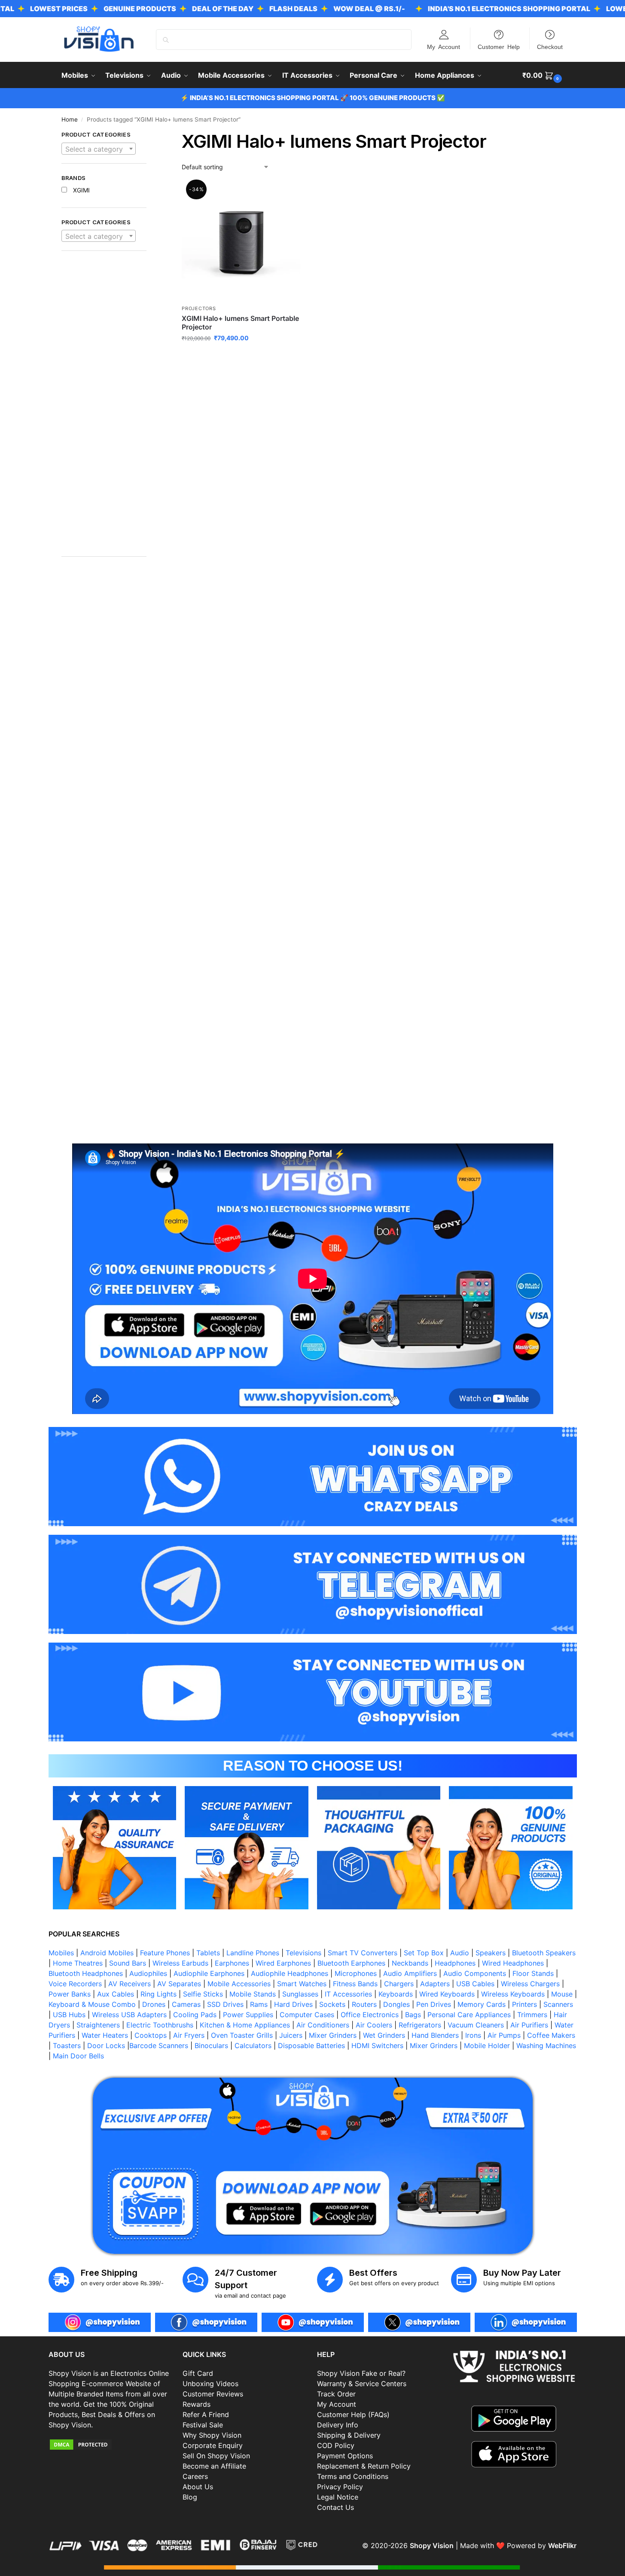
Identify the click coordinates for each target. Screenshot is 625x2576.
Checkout (550, 46)
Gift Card (198, 2373)
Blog (190, 2497)
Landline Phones (253, 1953)
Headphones (455, 1963)
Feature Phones (165, 1953)
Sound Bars (128, 1963)
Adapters (435, 1984)
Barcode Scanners (159, 2046)
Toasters (67, 2046)
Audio (460, 1953)
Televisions (303, 1953)
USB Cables (475, 1984)
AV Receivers (130, 1984)
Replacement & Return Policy (364, 2466)
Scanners (558, 2004)
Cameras (186, 2004)
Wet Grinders (384, 2035)
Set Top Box (424, 1953)
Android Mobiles (107, 1953)
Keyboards (396, 1994)
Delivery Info (338, 2425)
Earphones (232, 1963)
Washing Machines (546, 2046)
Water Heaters (105, 2035)
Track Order (336, 2394)
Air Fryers (189, 2035)
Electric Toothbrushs (160, 2025)
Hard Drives (293, 2004)
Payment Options (345, 2456)
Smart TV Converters (363, 1953)
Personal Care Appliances (469, 2015)
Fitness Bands (355, 1984)
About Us (198, 2487)
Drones (154, 2004)
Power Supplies (248, 2015)
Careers (195, 2476)
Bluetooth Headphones (86, 1973)
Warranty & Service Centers (362, 2384)
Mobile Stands (253, 1994)
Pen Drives (434, 2004)
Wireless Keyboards (513, 1994)
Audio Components (475, 1973)
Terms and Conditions (353, 2476)
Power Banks (70, 1994)
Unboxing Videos (210, 2384)
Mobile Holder (487, 2046)
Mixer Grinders (333, 2035)
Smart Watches (302, 1984)
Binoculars (211, 2046)
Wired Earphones (283, 1963)
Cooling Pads (195, 2015)
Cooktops (151, 2035)
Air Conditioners (323, 2025)
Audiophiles (148, 1973)
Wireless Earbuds (180, 1963)
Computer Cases (307, 2015)
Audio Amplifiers (410, 1973)
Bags (413, 2015)
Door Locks (106, 2046)
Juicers (291, 2035)
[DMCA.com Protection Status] (111, 2445)
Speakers (491, 1953)
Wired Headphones (513, 1963)
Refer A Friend (206, 2414)
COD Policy (336, 2445)
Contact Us (335, 2507)
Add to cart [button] (241, 356)
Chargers (399, 1984)
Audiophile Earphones (209, 1973)
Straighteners (98, 2025)
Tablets (208, 1953)
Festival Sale (203, 2425)
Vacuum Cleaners (476, 2025)
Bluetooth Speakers (544, 1953)
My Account (444, 46)
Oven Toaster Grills (242, 2035)
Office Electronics (370, 2015)
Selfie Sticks (203, 1994)
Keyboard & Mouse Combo (92, 2004)
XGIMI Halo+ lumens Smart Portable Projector (240, 323)
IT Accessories (348, 1994)
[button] (543, 75)
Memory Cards (482, 2004)
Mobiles (61, 1953)
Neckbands (410, 1963)
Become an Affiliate (214, 2466)
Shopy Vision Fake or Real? (361, 2373)
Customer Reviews (213, 2394)
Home (70, 119)
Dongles (396, 2004)
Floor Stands (533, 1973)
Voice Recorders (75, 1984)
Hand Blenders (435, 2035)
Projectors (199, 308)
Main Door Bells (79, 2056)
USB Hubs (69, 2015)
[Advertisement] (104, 408)
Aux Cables (116, 1994)
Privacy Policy (340, 2487)
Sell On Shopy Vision (216, 2456)
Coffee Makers (551, 2035)
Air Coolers (374, 2025)
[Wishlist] (287, 195)
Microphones (356, 1973)
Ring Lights (159, 1994)
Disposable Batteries (311, 2046)
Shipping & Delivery (349, 2435)
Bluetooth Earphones (351, 1963)
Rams (259, 2004)
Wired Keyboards (447, 1994)
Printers (524, 2004)
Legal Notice (338, 2497)
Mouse (562, 1994)
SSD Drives (225, 2004)
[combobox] (99, 149)
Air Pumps (504, 2035)
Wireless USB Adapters (129, 2015)
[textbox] (99, 149)
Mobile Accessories (239, 1984)
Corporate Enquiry (213, 2445)
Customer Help (499, 46)
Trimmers (532, 2015)
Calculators (253, 2046)
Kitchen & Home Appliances (245, 2025)
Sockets (332, 2004)
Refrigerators (420, 2025)
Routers (364, 2004)
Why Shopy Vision (212, 2435)
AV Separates (179, 1984)
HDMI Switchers (377, 2046)
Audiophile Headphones (290, 1973)
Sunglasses (300, 1994)
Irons (473, 2035)
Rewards (197, 2404)
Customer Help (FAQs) (353, 2414)
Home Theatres (78, 1963)
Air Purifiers (529, 2025)
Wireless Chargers (530, 1984)
